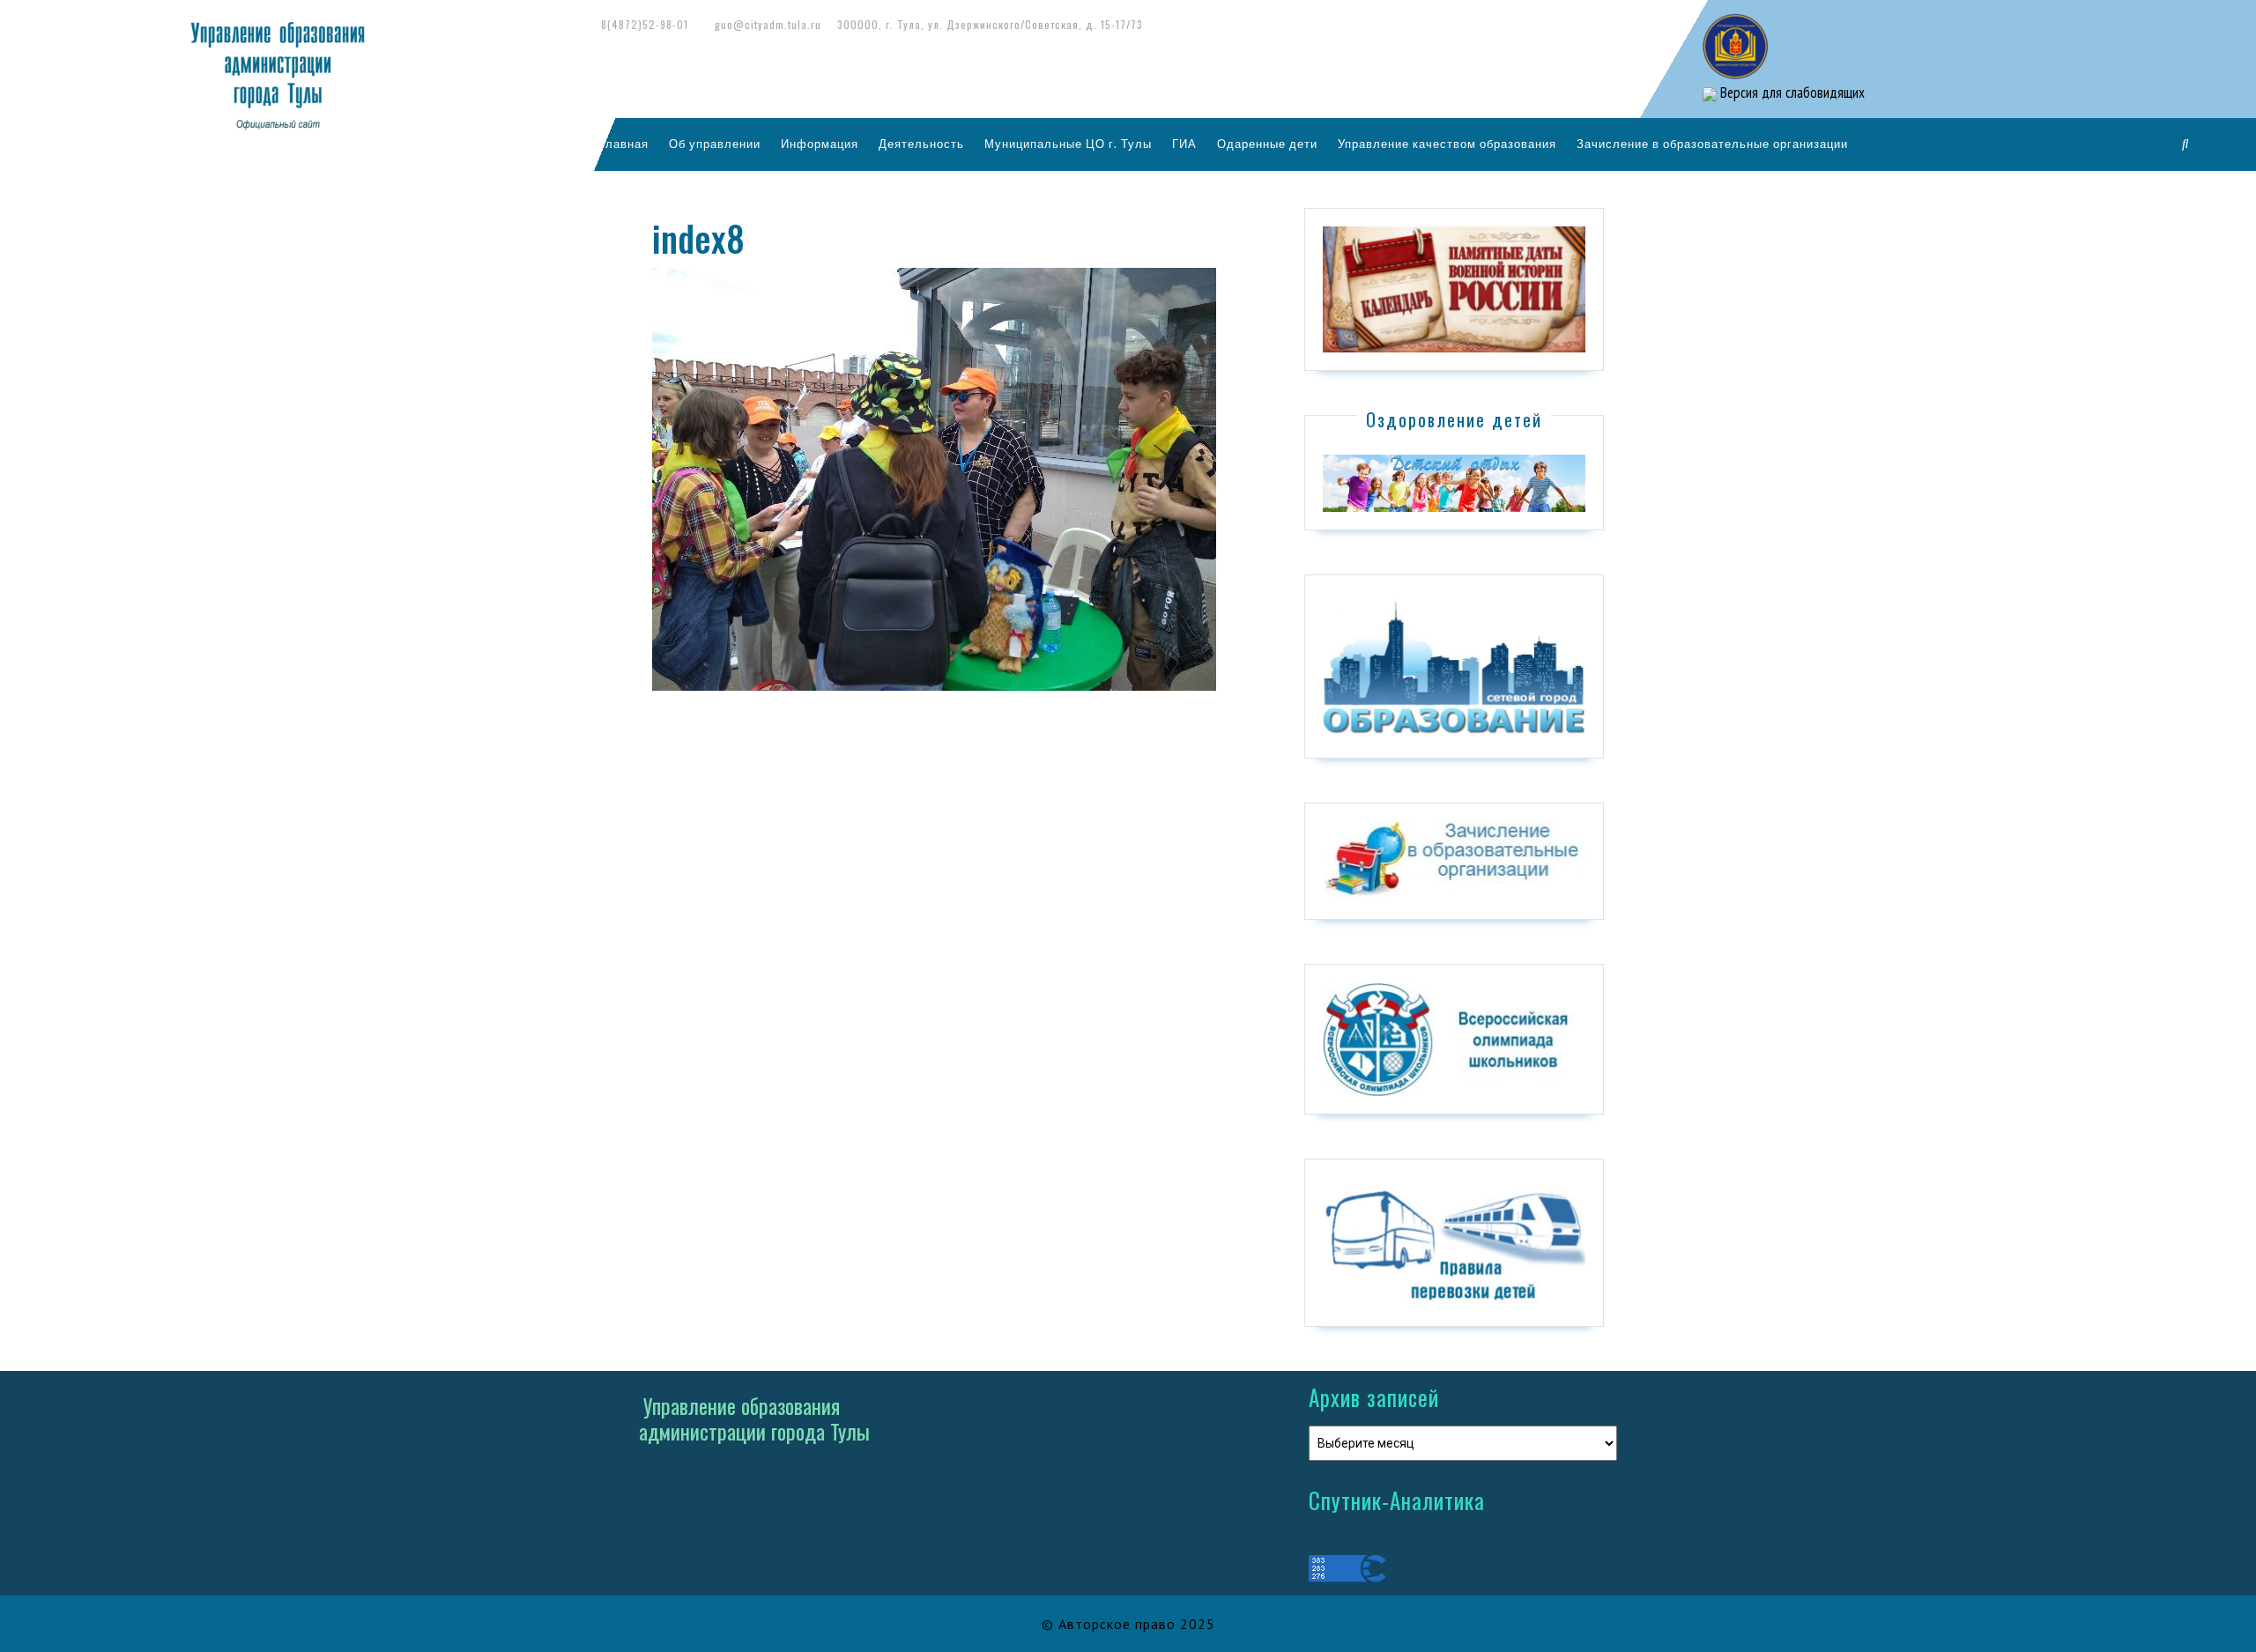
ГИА (1184, 144)
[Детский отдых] (1454, 482)
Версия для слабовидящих (1791, 93)
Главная (624, 144)
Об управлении (715, 144)
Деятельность (921, 144)
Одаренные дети (1267, 144)
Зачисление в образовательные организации (1712, 144)
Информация (820, 144)
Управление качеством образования (1447, 144)
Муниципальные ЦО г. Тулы (1068, 144)
